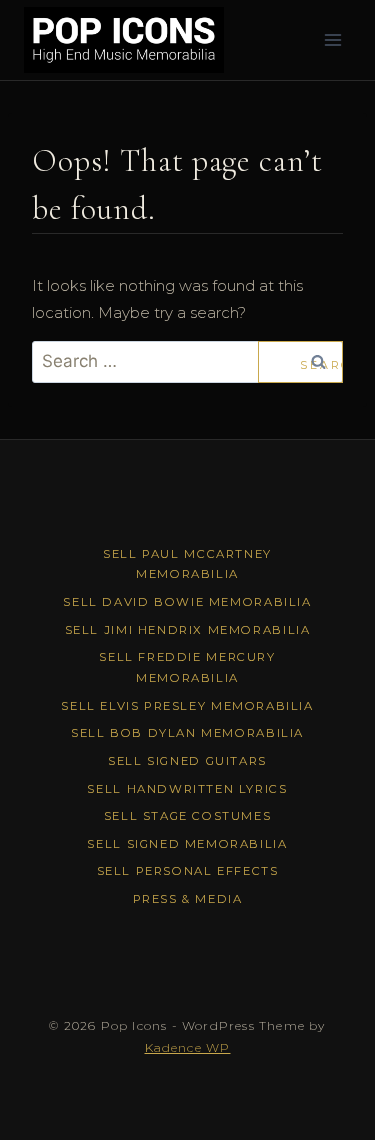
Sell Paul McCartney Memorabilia (187, 564)
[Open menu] (332, 39)
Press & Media (188, 899)
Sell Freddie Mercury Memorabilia (187, 667)
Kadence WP (188, 1047)
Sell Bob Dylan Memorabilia (187, 733)
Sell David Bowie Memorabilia (187, 602)
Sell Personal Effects (188, 871)
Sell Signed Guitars (187, 761)
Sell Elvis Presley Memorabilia (187, 706)
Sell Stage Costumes (188, 816)
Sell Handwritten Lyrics (187, 789)
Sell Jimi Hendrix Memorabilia (188, 630)
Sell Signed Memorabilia (187, 844)
